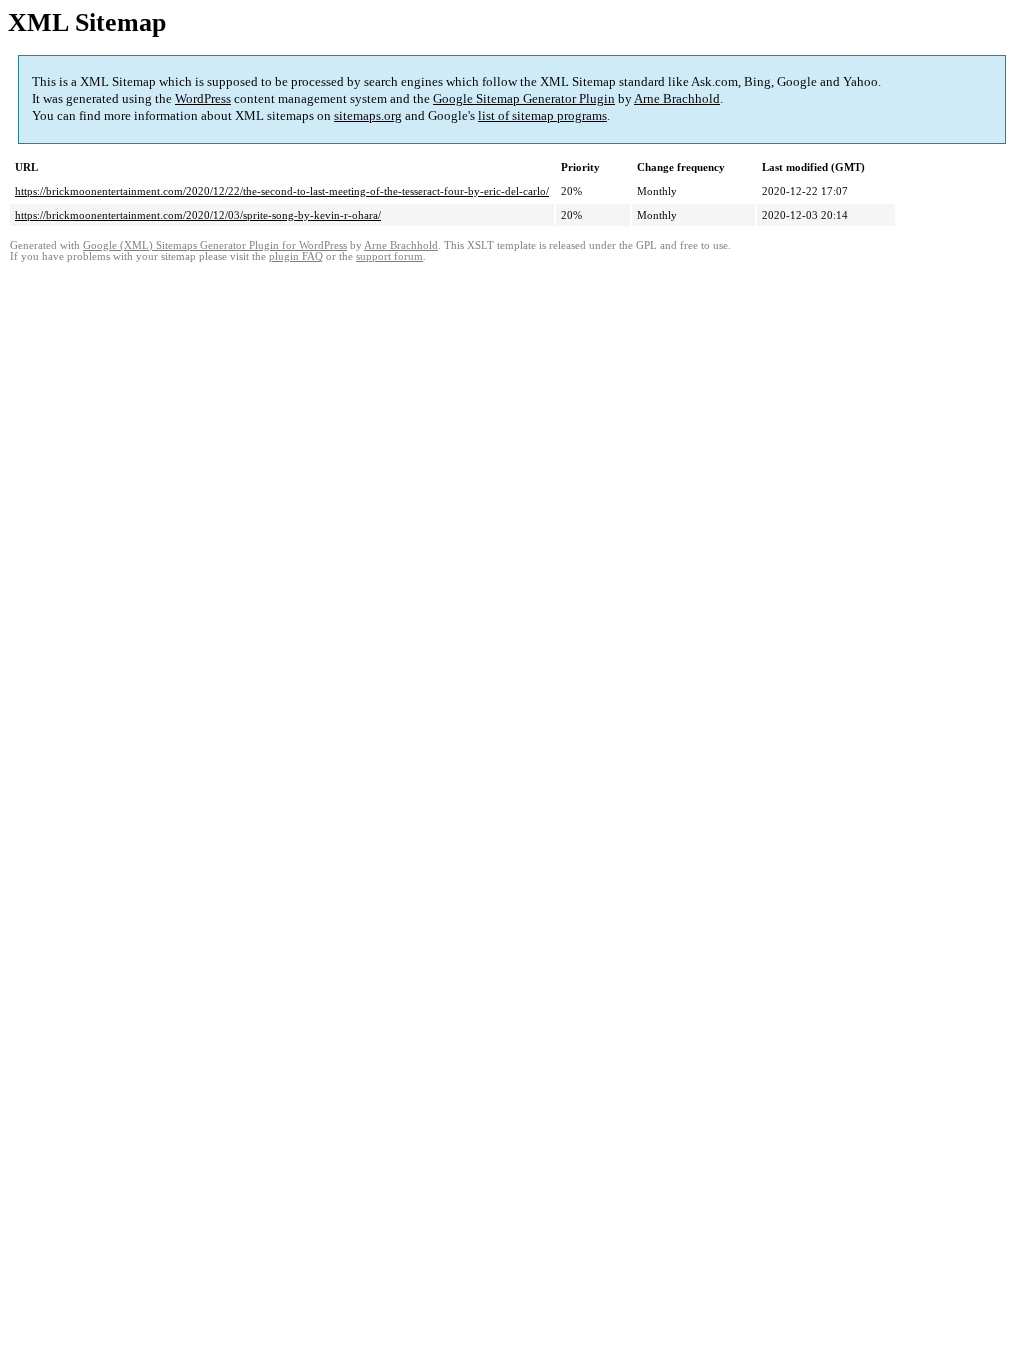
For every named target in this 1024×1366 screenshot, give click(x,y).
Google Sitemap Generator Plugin (524, 98)
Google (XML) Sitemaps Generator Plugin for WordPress (215, 245)
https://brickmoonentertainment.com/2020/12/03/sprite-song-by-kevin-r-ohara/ (198, 215)
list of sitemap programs (542, 115)
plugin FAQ (296, 256)
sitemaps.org (368, 115)
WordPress (203, 98)
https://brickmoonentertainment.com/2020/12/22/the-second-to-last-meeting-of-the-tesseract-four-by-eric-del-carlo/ (282, 191)
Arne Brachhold (677, 98)
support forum (389, 256)
